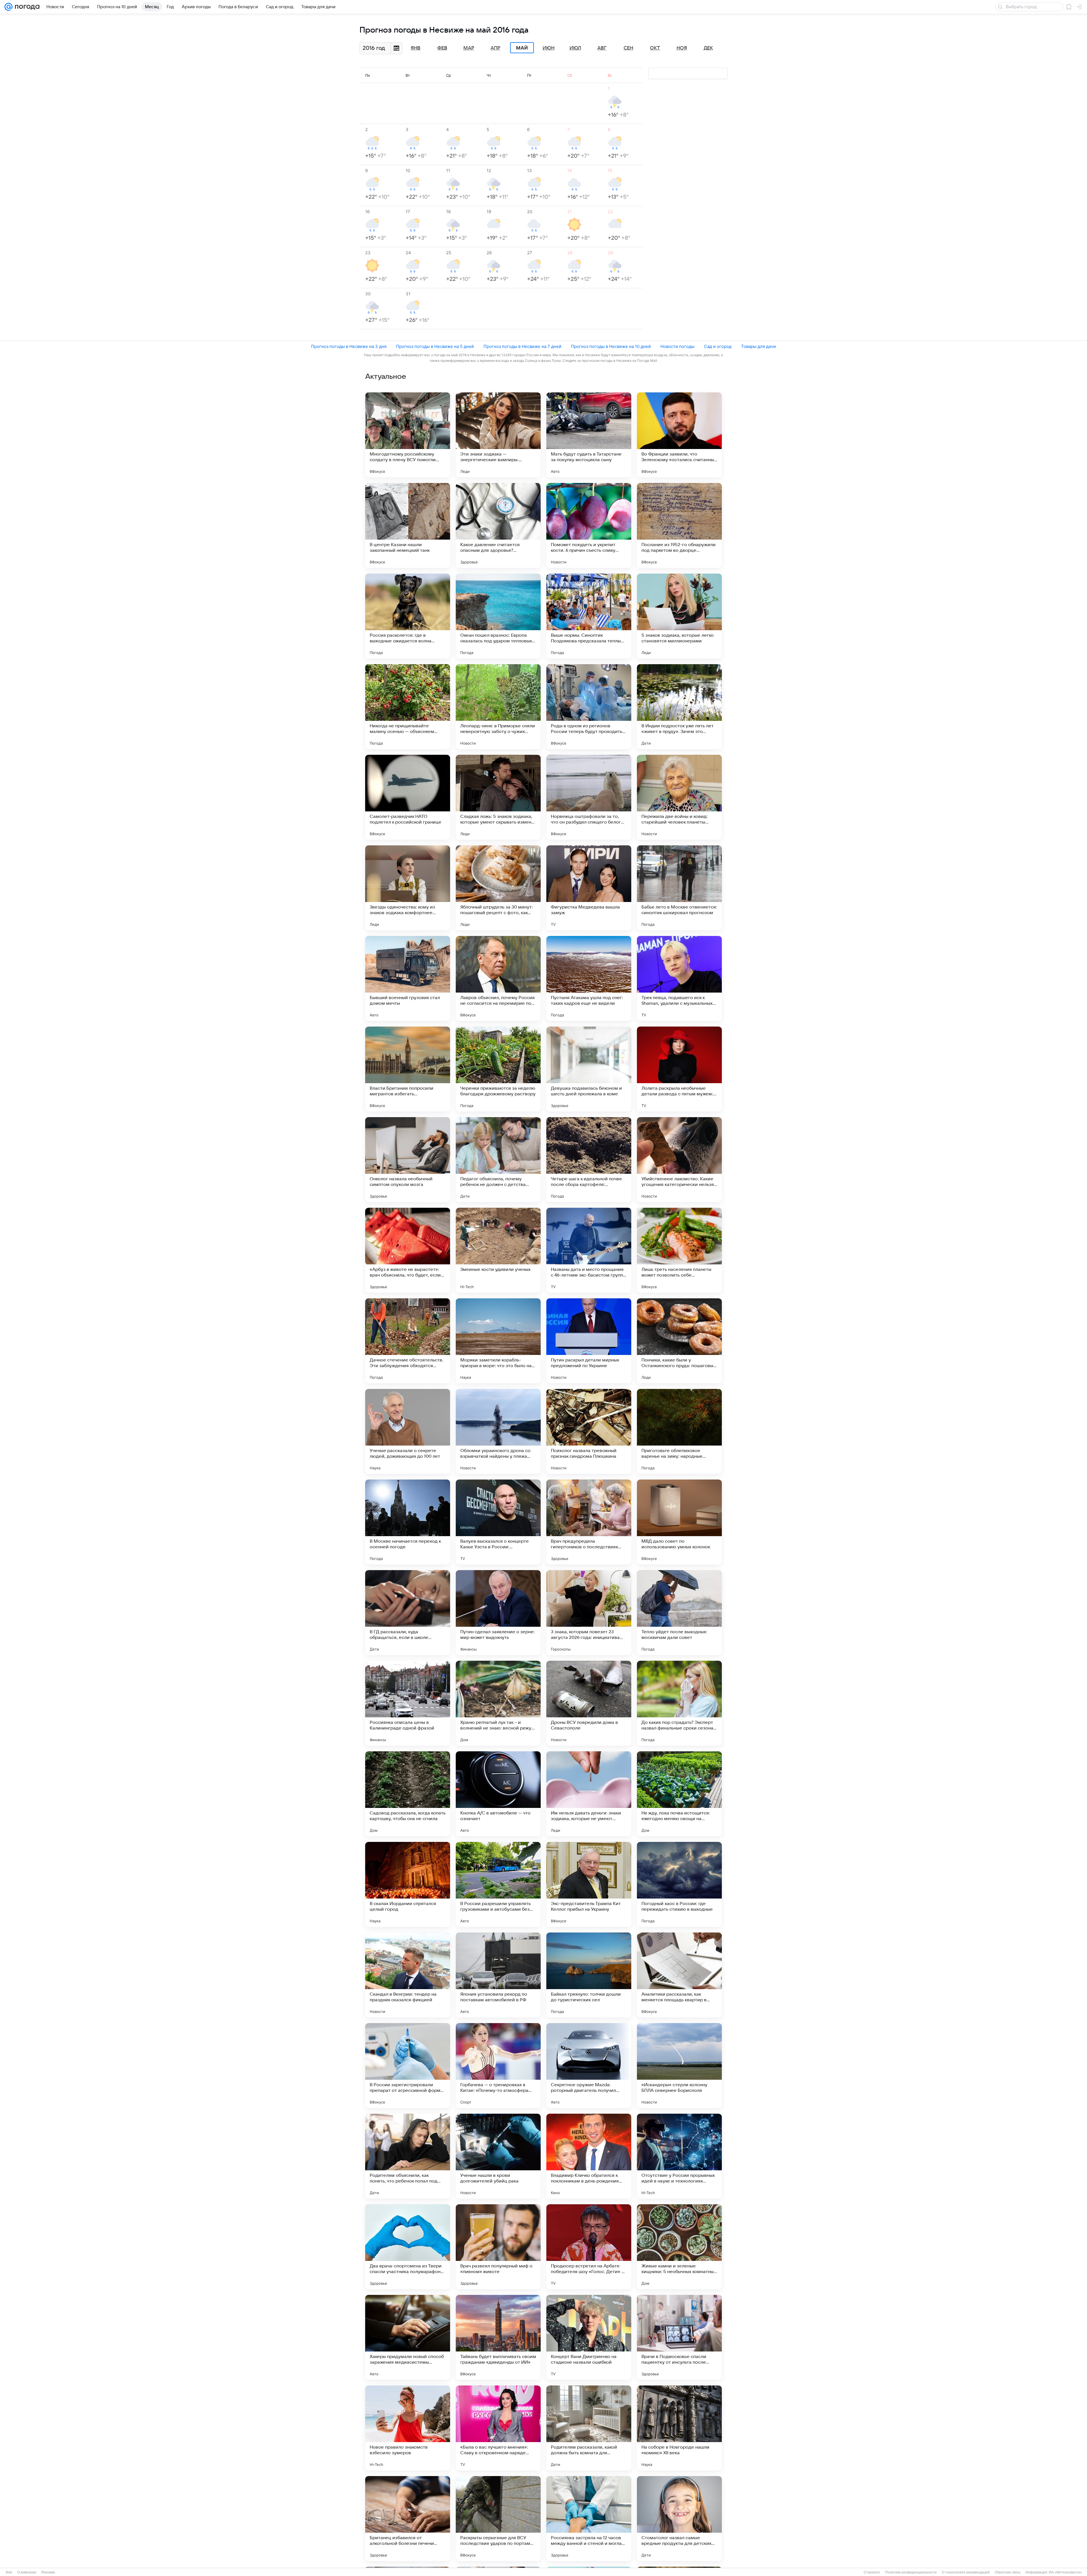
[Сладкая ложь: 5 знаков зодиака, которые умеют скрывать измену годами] (498, 797)
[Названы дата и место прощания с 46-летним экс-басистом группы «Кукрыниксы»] (589, 1250)
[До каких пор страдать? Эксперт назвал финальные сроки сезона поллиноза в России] (679, 1703)
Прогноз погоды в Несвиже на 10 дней (611, 346)
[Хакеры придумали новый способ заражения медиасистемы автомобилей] (408, 2337)
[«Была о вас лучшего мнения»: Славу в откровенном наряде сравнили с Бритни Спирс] (498, 2428)
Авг (602, 48)
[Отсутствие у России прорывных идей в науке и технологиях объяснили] (679, 2156)
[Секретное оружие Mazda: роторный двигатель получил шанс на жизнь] (589, 2066)
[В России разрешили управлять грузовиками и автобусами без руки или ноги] (498, 1884)
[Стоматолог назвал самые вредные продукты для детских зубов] (679, 2519)
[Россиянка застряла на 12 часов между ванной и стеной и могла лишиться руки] (589, 2519)
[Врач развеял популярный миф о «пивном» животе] (498, 2247)
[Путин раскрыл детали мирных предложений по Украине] (589, 1341)
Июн (549, 48)
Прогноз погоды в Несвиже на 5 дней (435, 346)
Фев (442, 48)
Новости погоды (677, 346)
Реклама (48, 2572)
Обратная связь (1008, 2572)
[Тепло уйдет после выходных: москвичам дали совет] (679, 1613)
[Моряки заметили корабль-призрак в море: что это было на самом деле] (498, 1341)
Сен (628, 48)
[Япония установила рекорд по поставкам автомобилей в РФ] (498, 1975)
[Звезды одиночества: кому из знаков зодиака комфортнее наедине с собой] (408, 888)
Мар (469, 48)
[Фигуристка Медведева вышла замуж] (589, 888)
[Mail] (8, 7)
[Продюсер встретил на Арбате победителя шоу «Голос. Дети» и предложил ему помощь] (589, 2247)
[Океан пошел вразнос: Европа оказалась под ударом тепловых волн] (498, 616)
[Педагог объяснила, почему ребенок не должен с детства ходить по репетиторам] (498, 1160)
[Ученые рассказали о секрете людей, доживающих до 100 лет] (408, 1431)
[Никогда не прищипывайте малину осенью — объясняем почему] (408, 707)
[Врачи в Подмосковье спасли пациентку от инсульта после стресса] (679, 2337)
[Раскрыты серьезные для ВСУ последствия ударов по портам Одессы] (498, 2519)
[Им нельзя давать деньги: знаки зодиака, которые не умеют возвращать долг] (589, 1794)
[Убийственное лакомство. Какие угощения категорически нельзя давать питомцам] (679, 1160)
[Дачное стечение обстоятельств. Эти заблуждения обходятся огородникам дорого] (408, 1341)
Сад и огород (718, 346)
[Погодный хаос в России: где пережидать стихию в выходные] (679, 1884)
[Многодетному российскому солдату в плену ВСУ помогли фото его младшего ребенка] (408, 435)
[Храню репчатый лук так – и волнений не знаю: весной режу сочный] (498, 1703)
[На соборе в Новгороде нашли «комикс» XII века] (679, 2428)
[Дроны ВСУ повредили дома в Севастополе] (589, 1703)
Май (522, 48)
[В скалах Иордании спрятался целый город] (408, 1884)
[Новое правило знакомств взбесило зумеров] (408, 2428)
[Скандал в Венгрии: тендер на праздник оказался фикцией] (408, 1975)
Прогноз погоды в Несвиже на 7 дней (522, 346)
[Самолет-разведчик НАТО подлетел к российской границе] (408, 797)
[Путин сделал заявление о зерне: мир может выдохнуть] (498, 1613)
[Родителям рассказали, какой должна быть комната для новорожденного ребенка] (589, 2428)
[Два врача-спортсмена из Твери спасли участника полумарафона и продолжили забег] (408, 2247)
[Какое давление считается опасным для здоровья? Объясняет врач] (498, 525)
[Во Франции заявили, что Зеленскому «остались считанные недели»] (679, 435)
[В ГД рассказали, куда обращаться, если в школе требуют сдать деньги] (408, 1613)
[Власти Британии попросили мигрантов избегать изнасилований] (408, 1069)
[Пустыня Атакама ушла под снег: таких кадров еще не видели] (589, 978)
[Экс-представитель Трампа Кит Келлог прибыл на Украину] (589, 1884)
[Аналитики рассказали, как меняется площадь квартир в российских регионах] (679, 1975)
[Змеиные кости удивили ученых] (498, 1250)
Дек (708, 48)
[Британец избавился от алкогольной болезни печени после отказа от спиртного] (408, 2519)
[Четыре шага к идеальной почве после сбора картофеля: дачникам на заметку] (589, 1160)
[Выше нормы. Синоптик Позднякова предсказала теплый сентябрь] (589, 616)
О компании (27, 2572)
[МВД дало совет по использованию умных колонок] (679, 1522)
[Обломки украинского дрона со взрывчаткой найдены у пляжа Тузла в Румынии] (498, 1431)
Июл (575, 48)
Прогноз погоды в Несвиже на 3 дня (349, 346)
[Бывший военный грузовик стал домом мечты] (408, 978)
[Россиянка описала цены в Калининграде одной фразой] (408, 1703)
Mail (9, 2572)
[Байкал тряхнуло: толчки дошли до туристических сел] (589, 1975)
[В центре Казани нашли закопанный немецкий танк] (408, 525)
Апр (495, 48)
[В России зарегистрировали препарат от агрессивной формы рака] (408, 2066)
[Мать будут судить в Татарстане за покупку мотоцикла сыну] (589, 435)
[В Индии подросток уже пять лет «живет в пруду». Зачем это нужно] (679, 707)
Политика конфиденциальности (911, 2572)
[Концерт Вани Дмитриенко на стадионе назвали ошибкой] (589, 2337)
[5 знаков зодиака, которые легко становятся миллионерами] (679, 616)
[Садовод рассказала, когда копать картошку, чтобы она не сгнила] (408, 1794)
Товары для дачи (758, 346)
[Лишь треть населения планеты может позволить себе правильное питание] (679, 1250)
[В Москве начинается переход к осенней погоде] (408, 1522)
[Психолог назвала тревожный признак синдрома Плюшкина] (589, 1431)
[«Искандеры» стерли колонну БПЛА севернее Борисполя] (679, 2066)
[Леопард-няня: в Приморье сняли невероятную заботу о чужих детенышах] (498, 707)
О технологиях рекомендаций (966, 2572)
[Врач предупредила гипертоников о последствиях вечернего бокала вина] (589, 1522)
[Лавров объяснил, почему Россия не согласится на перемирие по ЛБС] (498, 978)
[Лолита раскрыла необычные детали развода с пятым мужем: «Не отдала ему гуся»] (679, 1069)
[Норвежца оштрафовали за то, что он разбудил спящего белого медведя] (589, 797)
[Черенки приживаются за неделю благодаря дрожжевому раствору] (498, 1069)
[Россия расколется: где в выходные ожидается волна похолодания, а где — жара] (408, 616)
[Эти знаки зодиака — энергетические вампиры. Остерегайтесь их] (498, 435)
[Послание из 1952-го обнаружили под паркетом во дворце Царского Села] (679, 525)
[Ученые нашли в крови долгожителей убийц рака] (498, 2156)
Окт (655, 48)
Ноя (682, 48)
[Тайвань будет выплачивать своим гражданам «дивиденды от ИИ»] (498, 2337)
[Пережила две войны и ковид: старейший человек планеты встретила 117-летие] (679, 797)
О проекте (872, 2572)
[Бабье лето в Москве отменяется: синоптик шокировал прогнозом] (679, 888)
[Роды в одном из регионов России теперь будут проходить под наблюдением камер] (589, 707)
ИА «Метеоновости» (1065, 2572)
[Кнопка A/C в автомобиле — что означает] (498, 1794)
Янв (416, 48)
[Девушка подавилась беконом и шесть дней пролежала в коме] (589, 1069)
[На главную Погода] (26, 7)
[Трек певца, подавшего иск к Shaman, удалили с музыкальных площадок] (679, 978)
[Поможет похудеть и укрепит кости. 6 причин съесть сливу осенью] (589, 525)
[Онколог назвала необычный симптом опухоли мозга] (408, 1160)
